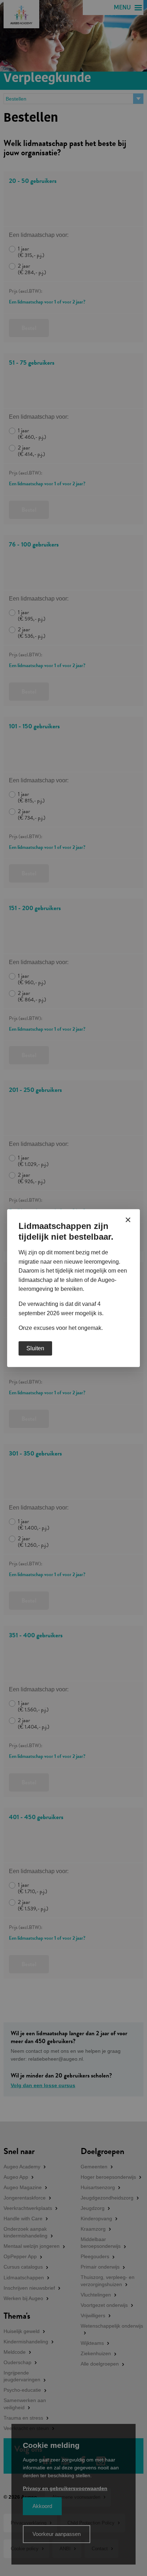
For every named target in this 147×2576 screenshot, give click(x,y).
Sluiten (35, 1348)
